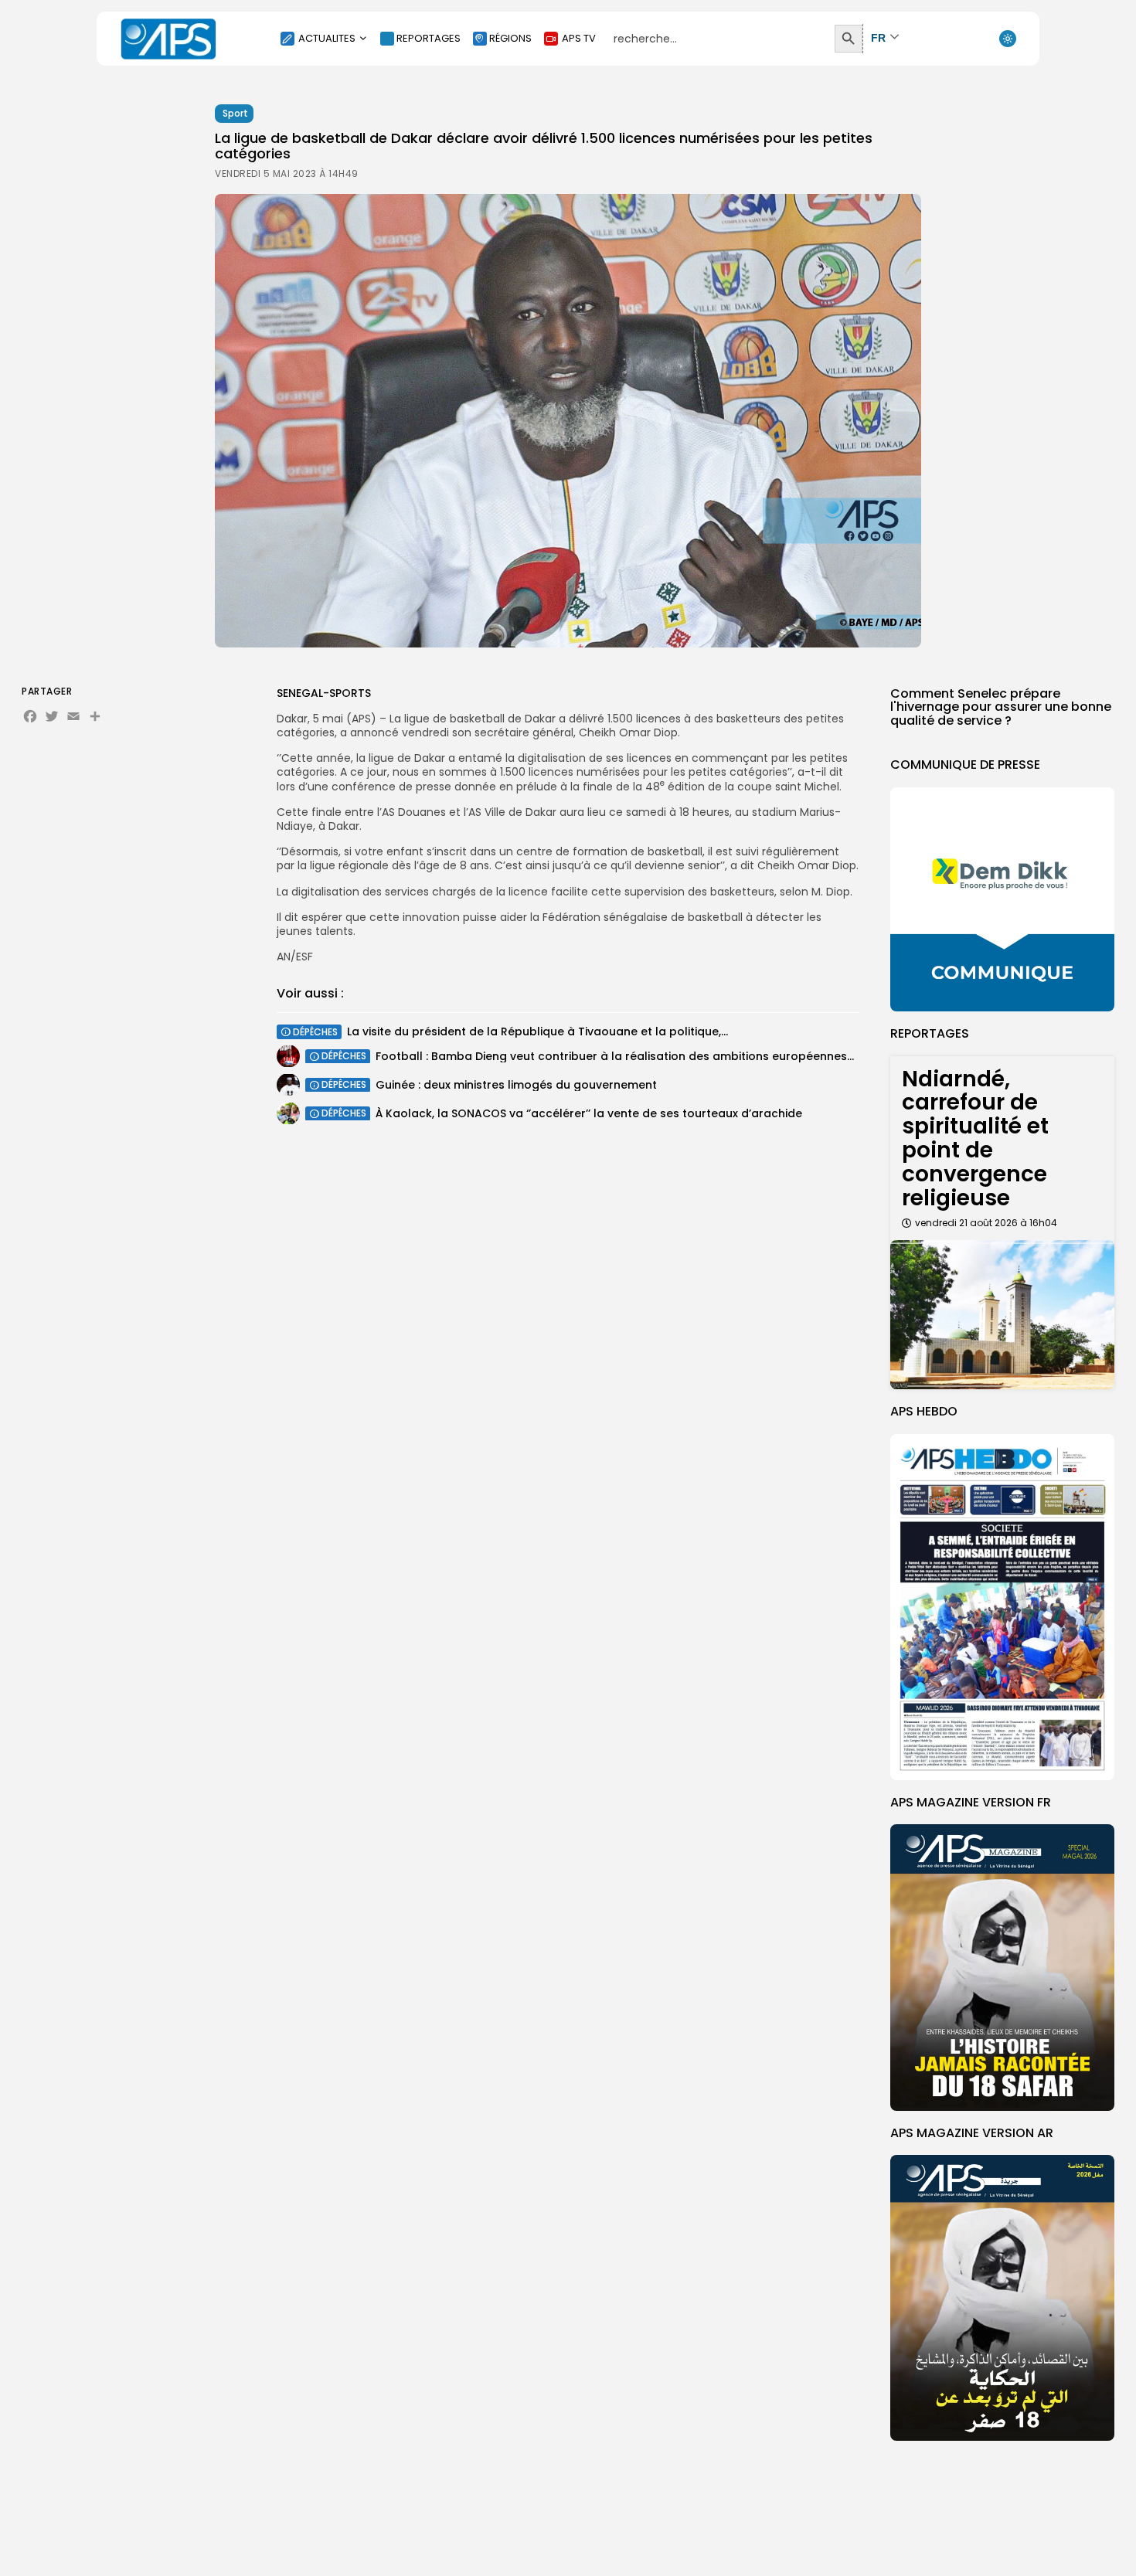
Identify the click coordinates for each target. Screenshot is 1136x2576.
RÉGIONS (510, 38)
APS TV (579, 38)
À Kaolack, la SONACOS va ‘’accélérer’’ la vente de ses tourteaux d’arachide (589, 1113)
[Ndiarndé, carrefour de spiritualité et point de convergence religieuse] (1002, 1315)
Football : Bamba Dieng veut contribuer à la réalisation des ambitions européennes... (615, 1055)
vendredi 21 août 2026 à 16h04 (986, 1223)
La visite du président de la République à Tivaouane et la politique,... (537, 1031)
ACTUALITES (327, 38)
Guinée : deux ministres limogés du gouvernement (516, 1084)
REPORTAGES (429, 38)
